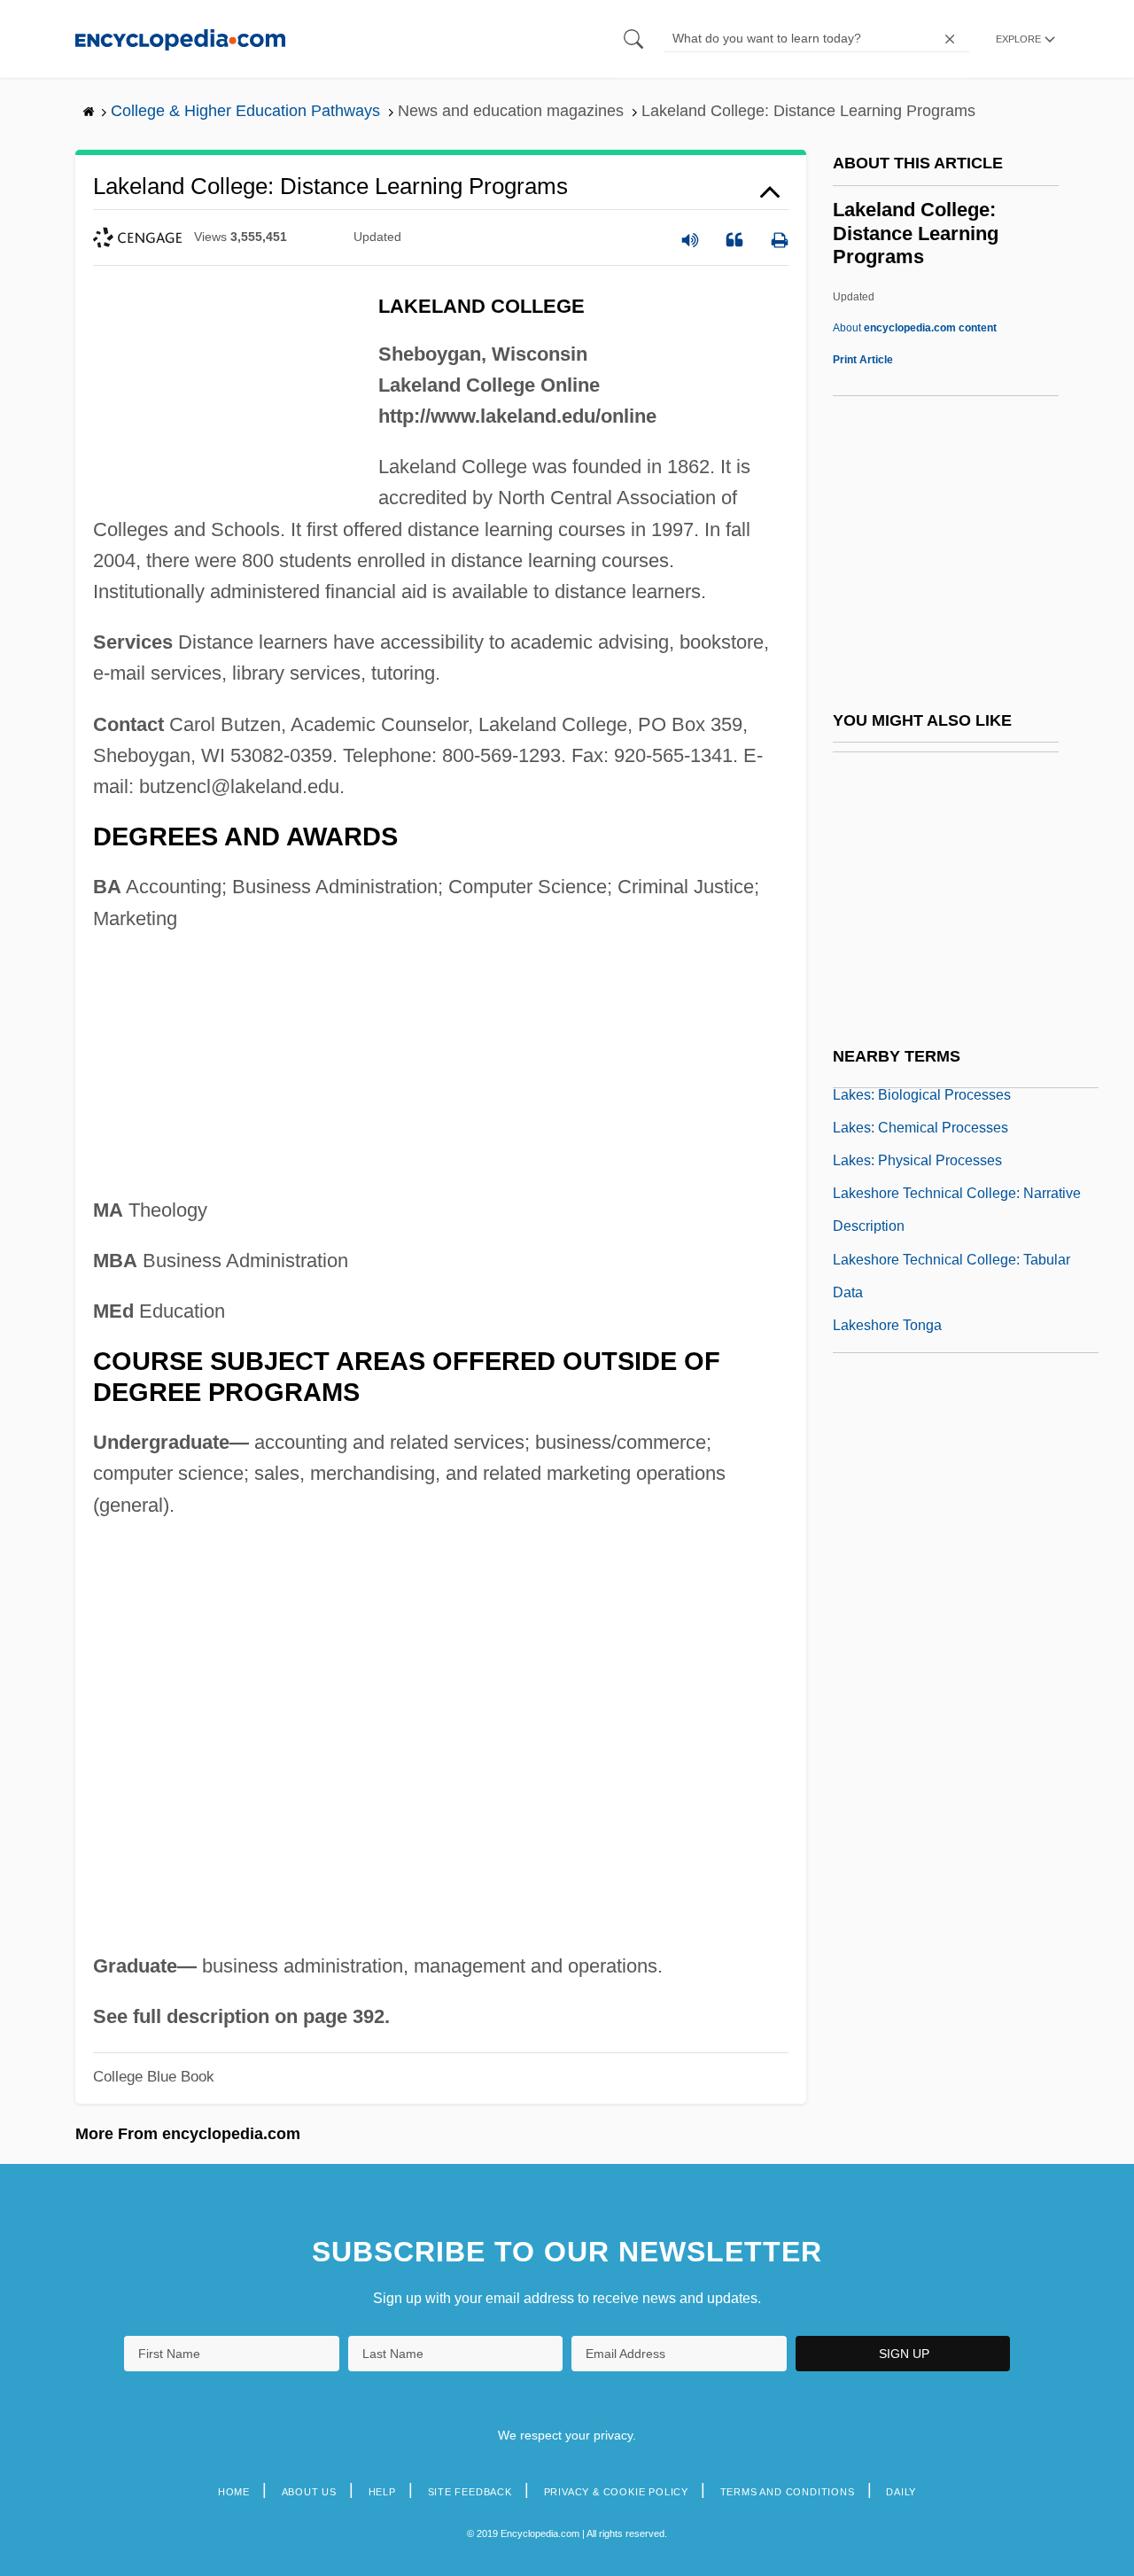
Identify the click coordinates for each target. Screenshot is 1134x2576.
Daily (901, 2492)
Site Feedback (470, 2492)
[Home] (180, 39)
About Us (309, 2492)
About (915, 328)
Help (382, 2492)
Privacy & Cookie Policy (616, 2492)
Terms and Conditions (788, 2492)
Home (234, 2492)
